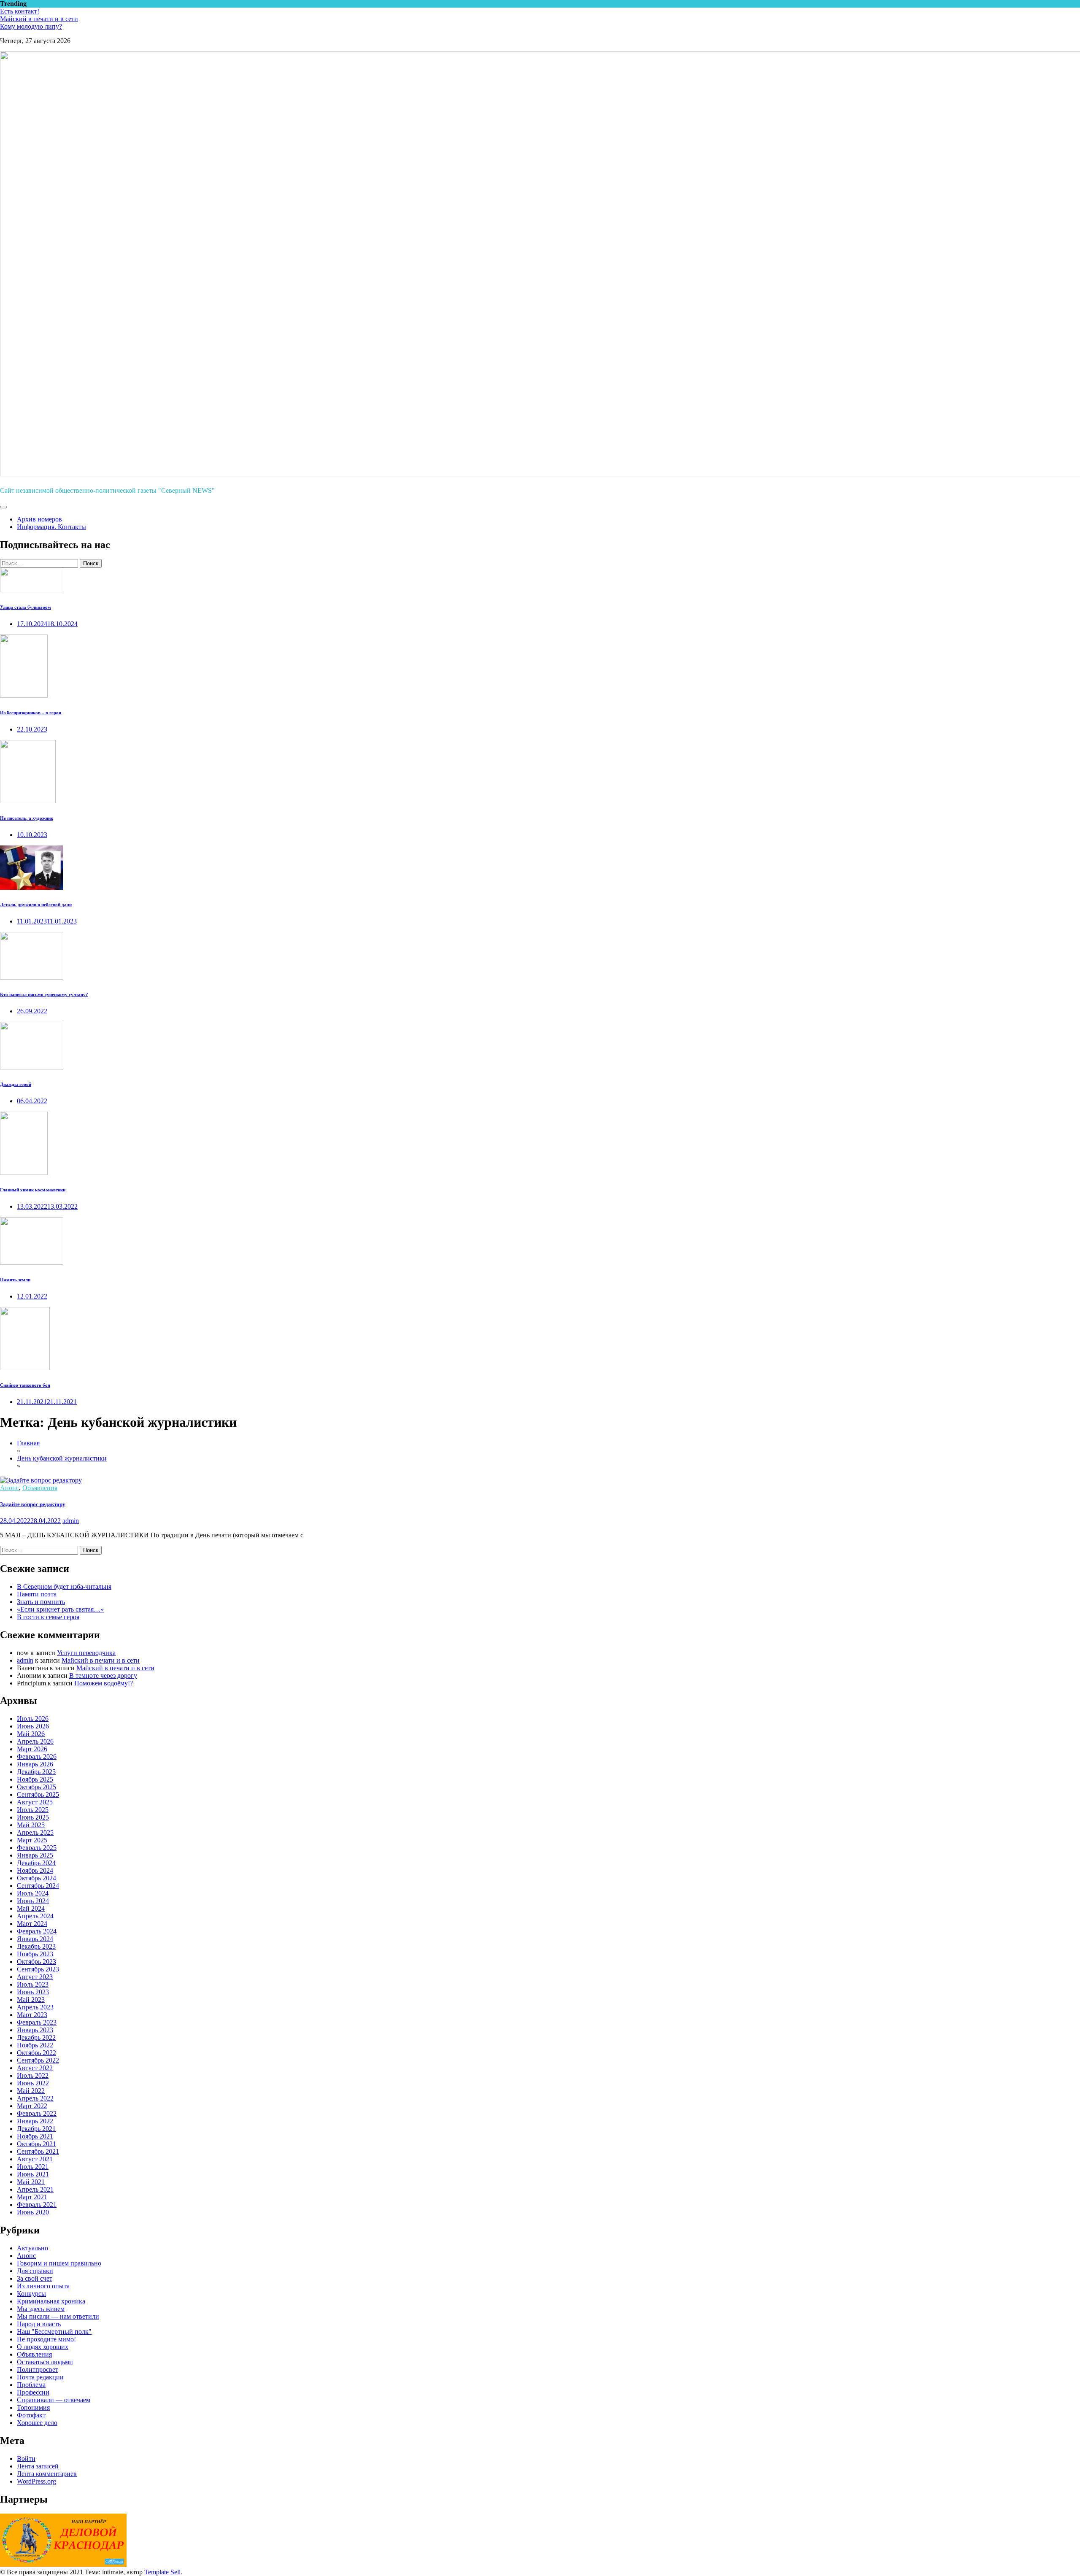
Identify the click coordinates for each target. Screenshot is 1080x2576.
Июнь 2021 (33, 2174)
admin (71, 1521)
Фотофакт (31, 2415)
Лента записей (38, 2466)
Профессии (33, 2392)
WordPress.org (36, 2481)
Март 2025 (32, 1840)
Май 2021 (31, 2182)
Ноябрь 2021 (35, 2136)
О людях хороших (43, 2347)
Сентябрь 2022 (38, 2060)
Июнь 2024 (33, 1901)
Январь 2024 (35, 1939)
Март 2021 (32, 2197)
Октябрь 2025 (36, 1787)
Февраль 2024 (37, 1931)
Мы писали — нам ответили (58, 2316)
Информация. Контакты (51, 527)
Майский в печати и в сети (39, 19)
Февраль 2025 (37, 1848)
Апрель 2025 (35, 1832)
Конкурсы (31, 2294)
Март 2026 (32, 1749)
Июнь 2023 (33, 1992)
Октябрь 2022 (36, 2053)
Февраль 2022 (37, 2113)
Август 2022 (35, 2068)
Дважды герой (16, 1084)
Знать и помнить (41, 1602)
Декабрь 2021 (36, 2129)
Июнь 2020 (33, 2212)
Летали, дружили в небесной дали (36, 905)
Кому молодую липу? (31, 26)
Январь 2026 (35, 1764)
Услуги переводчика (86, 1653)
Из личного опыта (43, 2286)
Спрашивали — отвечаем (54, 2400)
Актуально (32, 2248)
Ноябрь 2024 (35, 1870)
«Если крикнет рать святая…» (60, 1609)
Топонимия (33, 2407)
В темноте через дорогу (103, 1675)
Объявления (40, 1488)
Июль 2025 (33, 1810)
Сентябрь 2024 (38, 1886)
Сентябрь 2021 (38, 2151)
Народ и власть (39, 2324)
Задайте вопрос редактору (33, 1504)
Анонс (9, 1488)
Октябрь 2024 (36, 1878)
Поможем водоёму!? (104, 1683)
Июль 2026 (33, 1719)
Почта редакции (40, 2377)
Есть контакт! (20, 11)
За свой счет (35, 2278)
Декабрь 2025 (36, 1772)
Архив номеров (39, 519)
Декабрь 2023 (36, 1946)
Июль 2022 (33, 2075)
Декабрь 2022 (36, 2037)
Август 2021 (35, 2159)
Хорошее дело (37, 2423)
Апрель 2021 (35, 2189)
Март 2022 (32, 2106)
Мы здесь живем (41, 2309)
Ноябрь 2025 (35, 1779)
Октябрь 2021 (36, 2144)
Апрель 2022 (35, 2098)
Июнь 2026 (33, 1726)
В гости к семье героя (48, 1617)
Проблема (31, 2385)
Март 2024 (32, 1924)
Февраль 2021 (37, 2205)
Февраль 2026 (37, 1756)
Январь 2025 (35, 1855)
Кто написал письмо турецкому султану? (44, 994)
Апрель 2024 (35, 1916)
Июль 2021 (33, 2167)
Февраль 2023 (37, 2022)
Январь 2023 (35, 2030)
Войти (26, 2459)
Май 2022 (31, 2091)
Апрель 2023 (35, 2007)
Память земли (15, 1280)
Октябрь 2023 (36, 1962)
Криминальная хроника (51, 2301)
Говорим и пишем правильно (59, 2263)
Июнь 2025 (33, 1817)
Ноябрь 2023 (35, 1954)
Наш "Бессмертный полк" (54, 2332)
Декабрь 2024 (36, 1863)
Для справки (35, 2271)
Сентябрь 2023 (38, 1969)
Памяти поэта (37, 1594)
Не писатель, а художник (27, 818)
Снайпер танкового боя (25, 1385)
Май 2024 (31, 1908)
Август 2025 (35, 1802)
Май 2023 (31, 2000)
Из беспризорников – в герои (31, 713)
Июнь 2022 (33, 2083)
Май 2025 (31, 1825)
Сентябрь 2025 (38, 1794)
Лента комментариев (47, 2474)
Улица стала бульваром (26, 607)
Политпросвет (38, 2369)
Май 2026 (31, 1734)
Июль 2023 (33, 1984)
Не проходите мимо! (46, 2339)
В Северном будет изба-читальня (64, 1586)
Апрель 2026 (35, 1741)
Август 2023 (35, 1977)
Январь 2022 (35, 2121)
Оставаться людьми (45, 2362)
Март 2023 (32, 2015)
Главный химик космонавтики (33, 1190)
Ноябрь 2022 (35, 2045)
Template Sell (162, 2572)
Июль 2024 (33, 1893)
